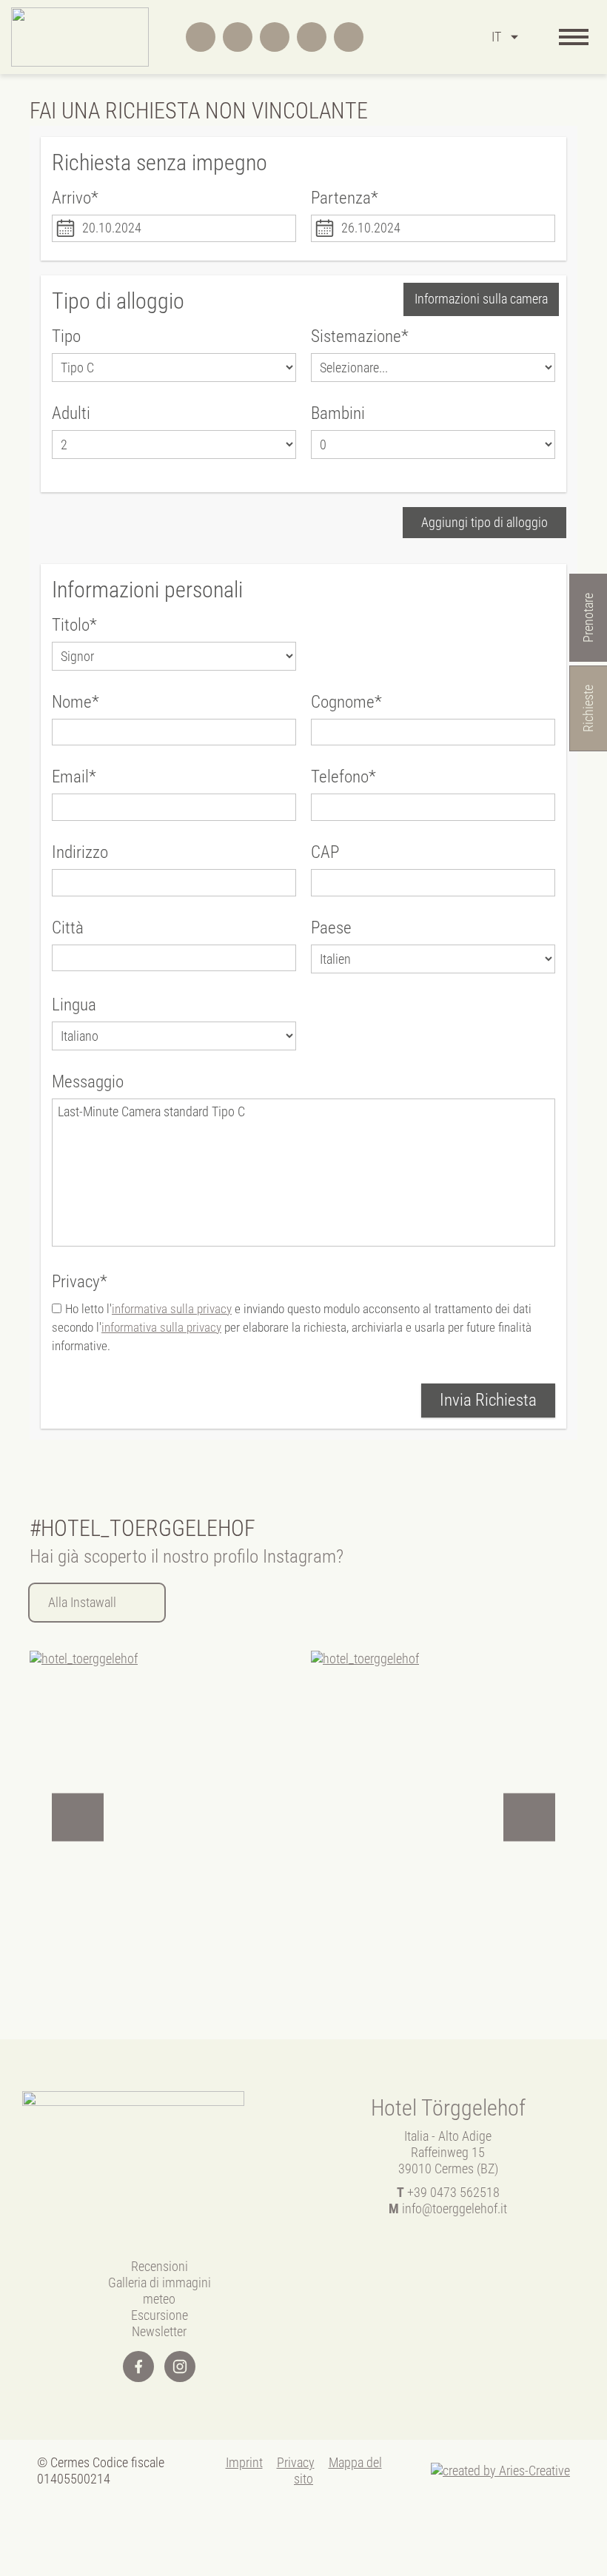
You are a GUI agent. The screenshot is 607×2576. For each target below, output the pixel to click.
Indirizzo (80, 852)
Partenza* (345, 198)
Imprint (244, 2462)
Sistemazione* (360, 336)
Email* (74, 777)
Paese (331, 928)
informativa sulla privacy (172, 1309)
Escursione (160, 2315)
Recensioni (160, 2266)
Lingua (74, 1005)
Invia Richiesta (488, 1400)
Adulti (71, 413)
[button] (78, 1818)
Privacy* (80, 1282)
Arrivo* (75, 198)
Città (68, 928)
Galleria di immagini (160, 2282)
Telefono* (343, 777)
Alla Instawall (82, 1602)
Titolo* (74, 625)
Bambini (338, 413)
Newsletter (159, 2331)
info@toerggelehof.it (448, 2208)
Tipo (66, 336)
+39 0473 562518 (448, 2192)
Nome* (76, 702)
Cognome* (346, 702)
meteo (159, 2299)
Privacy (296, 2462)
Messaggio (88, 1082)
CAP (325, 852)
